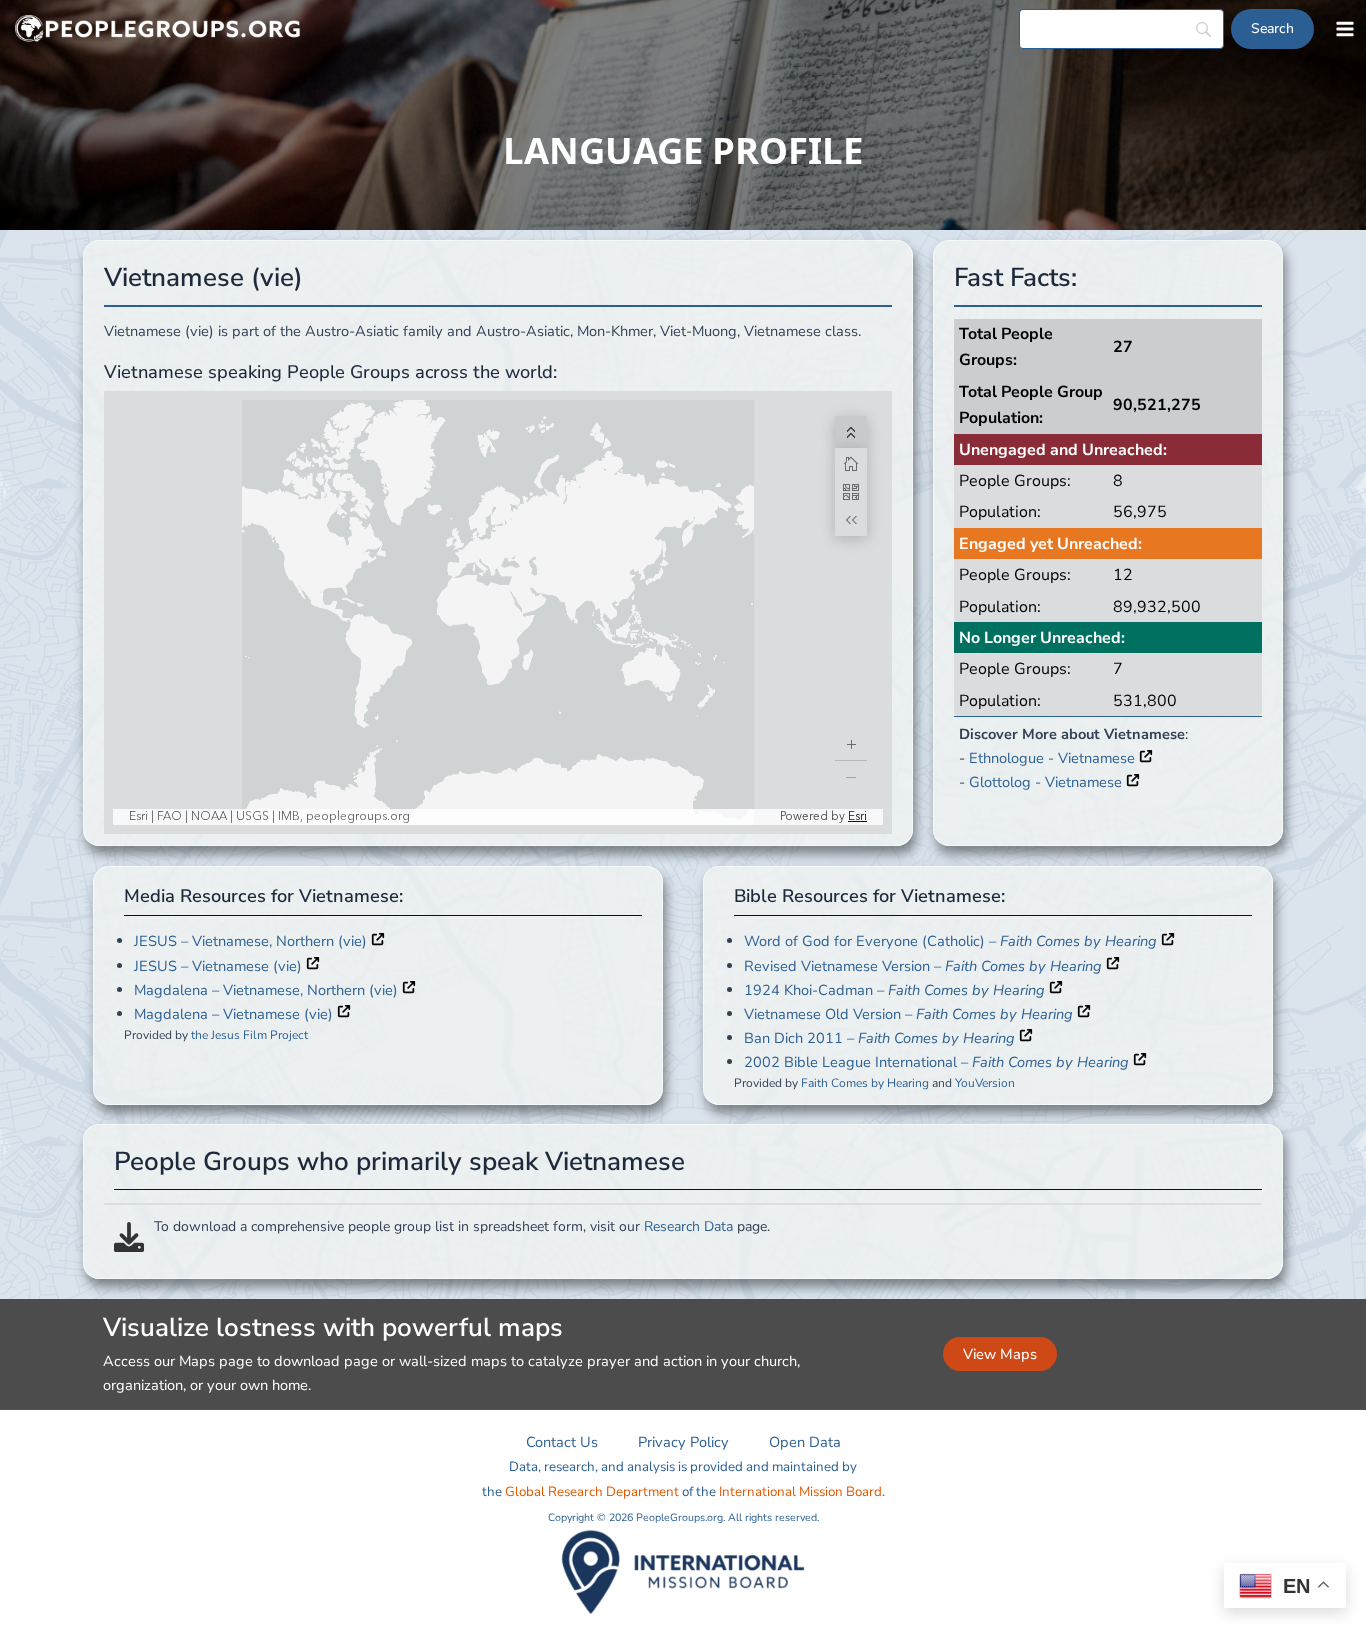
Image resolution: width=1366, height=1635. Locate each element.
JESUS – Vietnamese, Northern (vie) (252, 941)
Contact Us (562, 1442)
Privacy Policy (683, 1442)
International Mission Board (800, 1492)
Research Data (688, 1226)
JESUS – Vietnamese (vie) (220, 965)
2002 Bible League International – (936, 1061)
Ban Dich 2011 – (879, 1037)
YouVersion (985, 1082)
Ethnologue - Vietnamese (1054, 758)
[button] (1000, 1354)
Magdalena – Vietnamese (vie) (235, 1013)
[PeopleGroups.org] (158, 29)
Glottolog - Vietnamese (1047, 782)
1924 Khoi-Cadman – (894, 989)
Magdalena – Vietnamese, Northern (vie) (268, 989)
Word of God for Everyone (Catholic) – (950, 941)
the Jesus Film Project (249, 1034)
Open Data (805, 1442)
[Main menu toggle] (1345, 29)
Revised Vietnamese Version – (923, 965)
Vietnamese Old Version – (908, 1013)
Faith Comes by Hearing (865, 1082)
